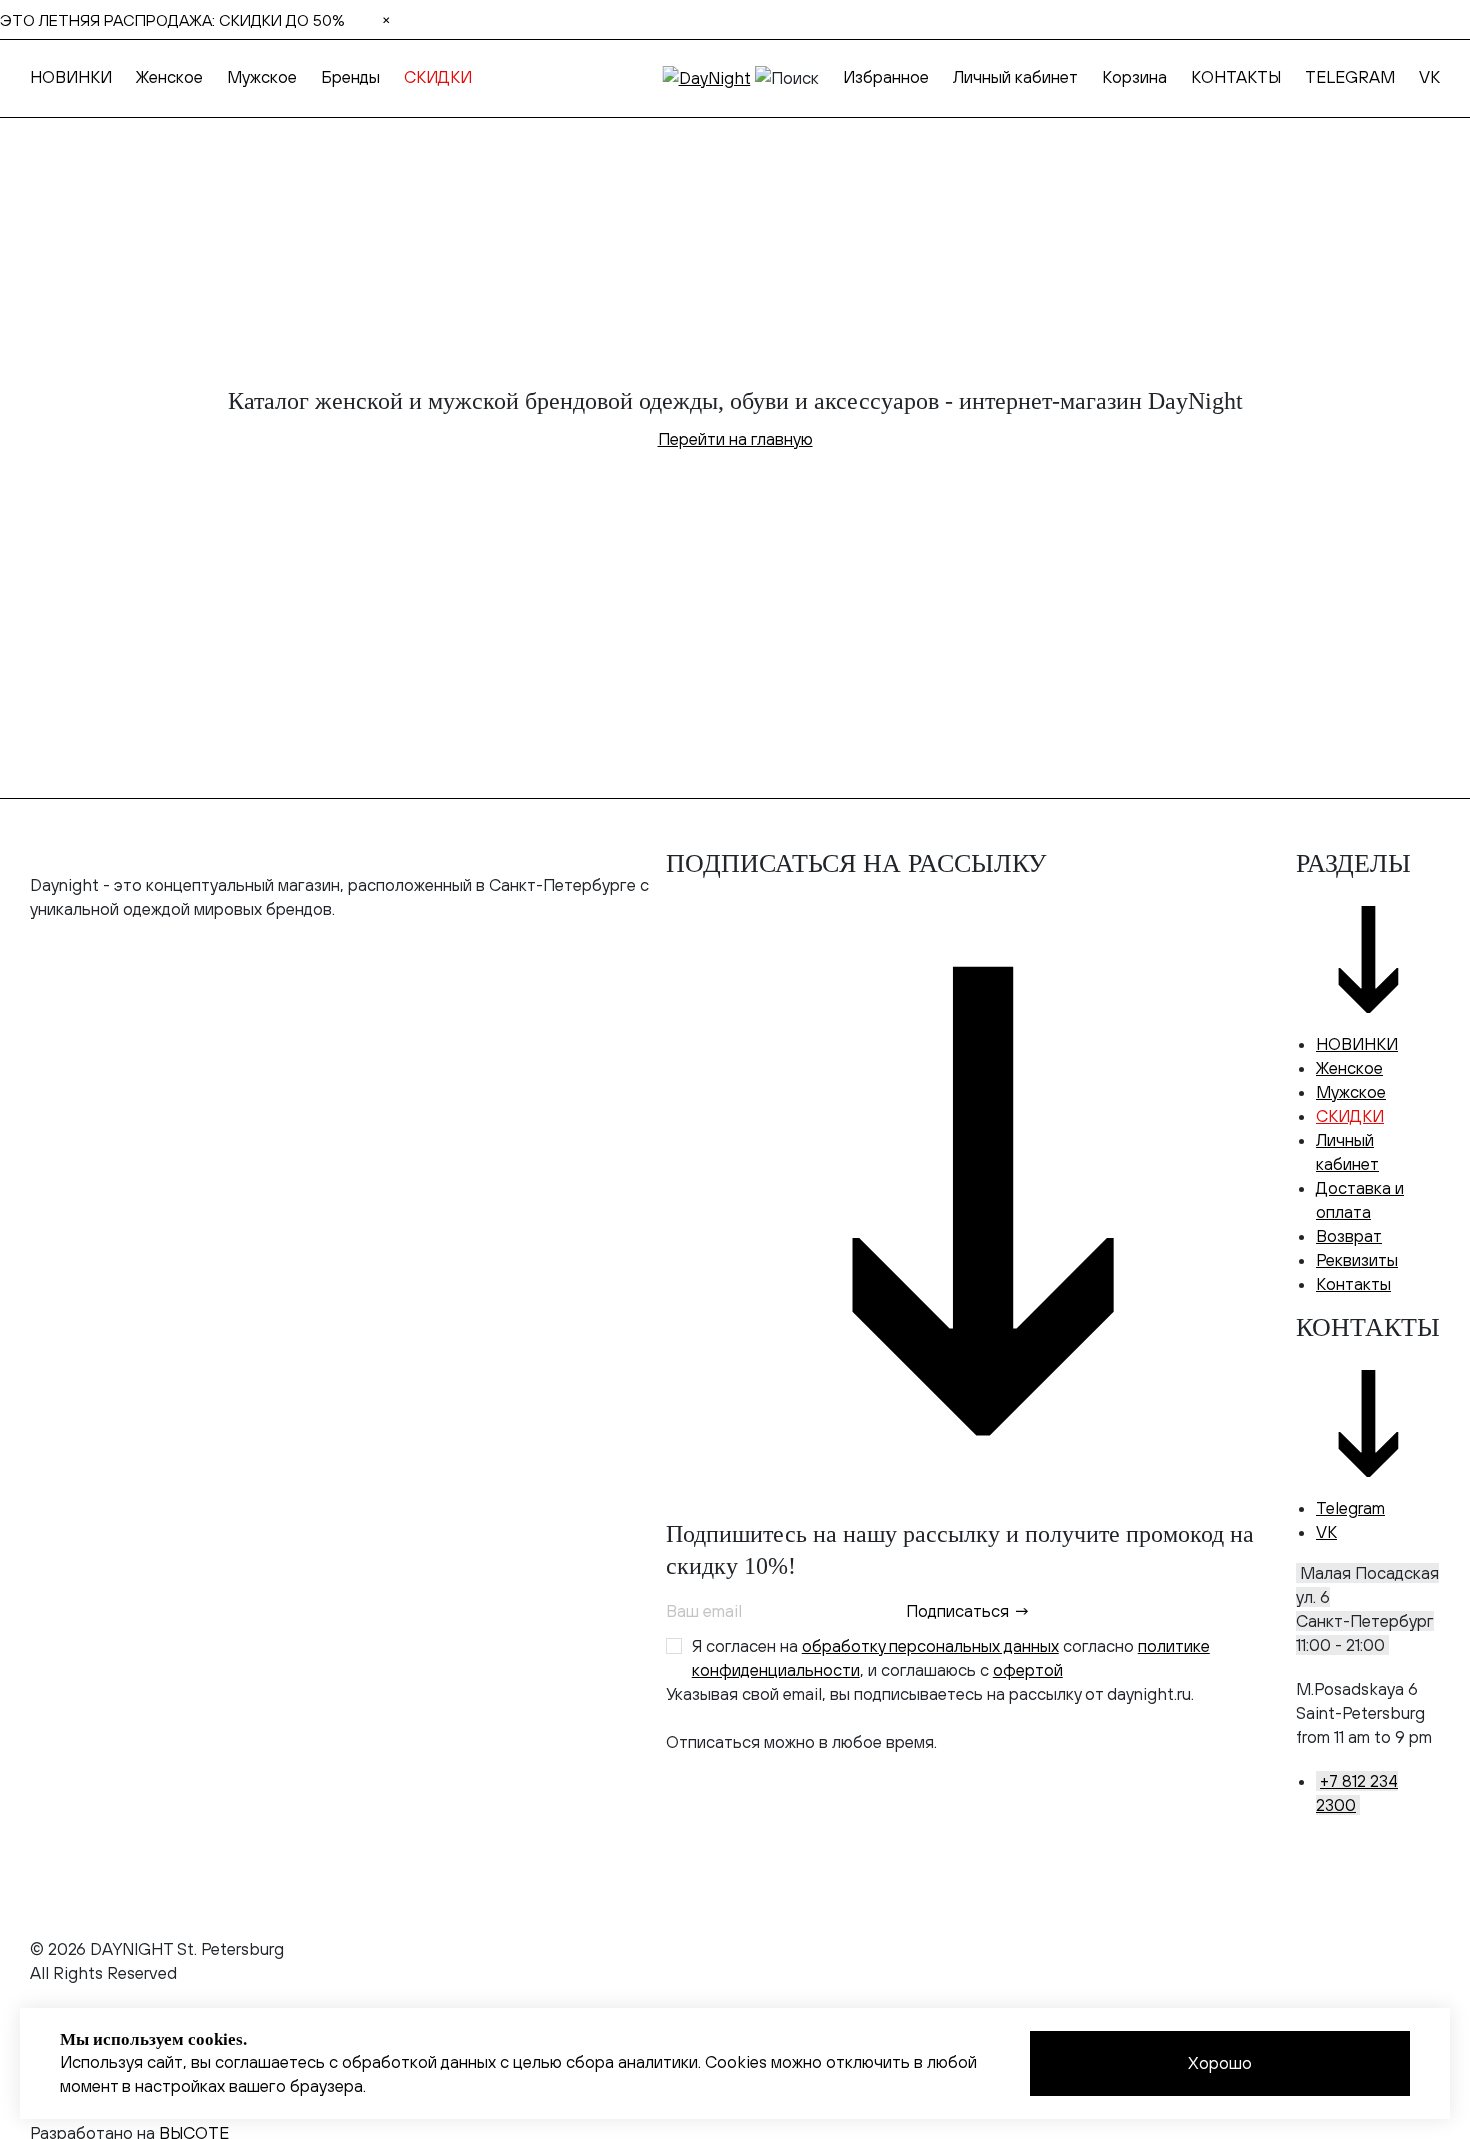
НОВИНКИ (71, 77)
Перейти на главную (735, 439)
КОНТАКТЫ (1236, 77)
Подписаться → (968, 1611)
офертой (1028, 1670)
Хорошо (1220, 2063)
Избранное (886, 77)
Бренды (350, 77)
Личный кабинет (1015, 77)
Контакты (1353, 1284)
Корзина (1134, 77)
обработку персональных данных (930, 1646)
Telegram (1350, 1508)
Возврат (1349, 1236)
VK (1429, 77)
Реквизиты (1357, 1260)
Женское (169, 77)
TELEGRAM (1350, 77)
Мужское (262, 77)
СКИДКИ (438, 77)
